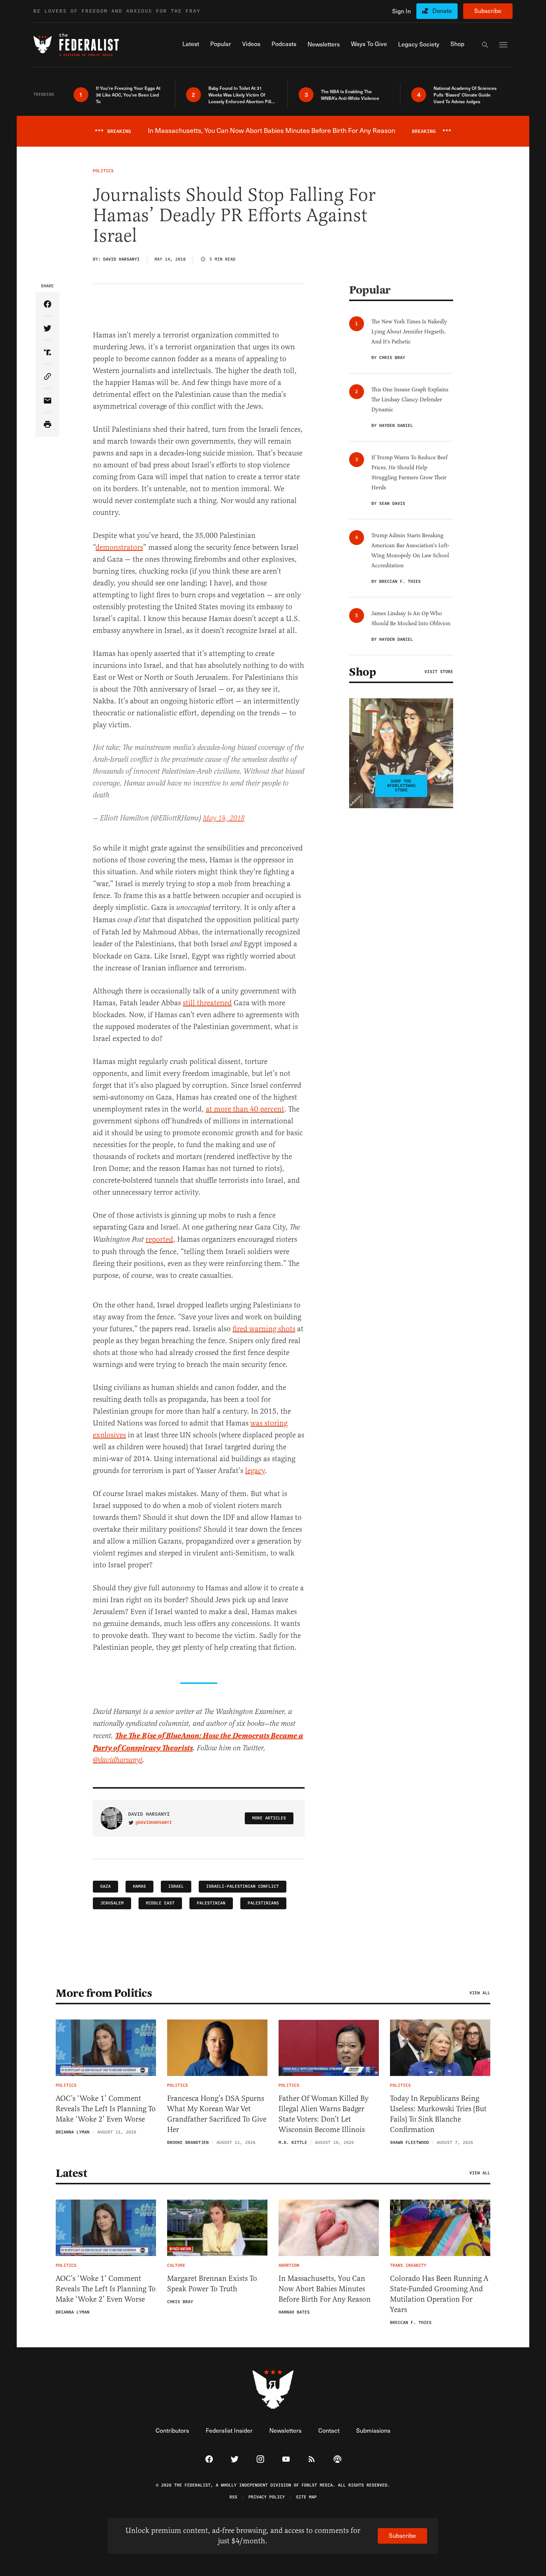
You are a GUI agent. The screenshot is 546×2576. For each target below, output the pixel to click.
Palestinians (263, 1903)
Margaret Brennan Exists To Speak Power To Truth (212, 2284)
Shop (363, 672)
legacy (255, 1471)
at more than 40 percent (245, 1109)
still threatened (207, 1003)
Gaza (105, 1886)
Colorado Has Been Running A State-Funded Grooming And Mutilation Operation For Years (439, 2294)
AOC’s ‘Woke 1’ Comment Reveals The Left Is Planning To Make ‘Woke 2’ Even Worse (106, 2109)
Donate (442, 11)
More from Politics (104, 1993)
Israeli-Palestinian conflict (243, 1886)
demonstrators (119, 547)
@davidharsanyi (118, 1760)
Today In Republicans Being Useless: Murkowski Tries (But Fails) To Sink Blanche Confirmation (438, 2114)
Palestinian (211, 1903)
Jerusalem (112, 1903)
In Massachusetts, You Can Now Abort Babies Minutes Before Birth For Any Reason (325, 2289)
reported (159, 1239)
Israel (176, 1886)
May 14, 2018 (224, 818)
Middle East (160, 1903)
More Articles (269, 1818)
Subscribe (488, 11)
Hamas (139, 1886)
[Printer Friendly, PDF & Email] (47, 425)
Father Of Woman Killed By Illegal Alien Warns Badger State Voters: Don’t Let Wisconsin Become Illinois (324, 2114)
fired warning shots (264, 1329)
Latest (71, 2173)
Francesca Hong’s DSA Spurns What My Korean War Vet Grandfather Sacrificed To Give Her (217, 2114)
